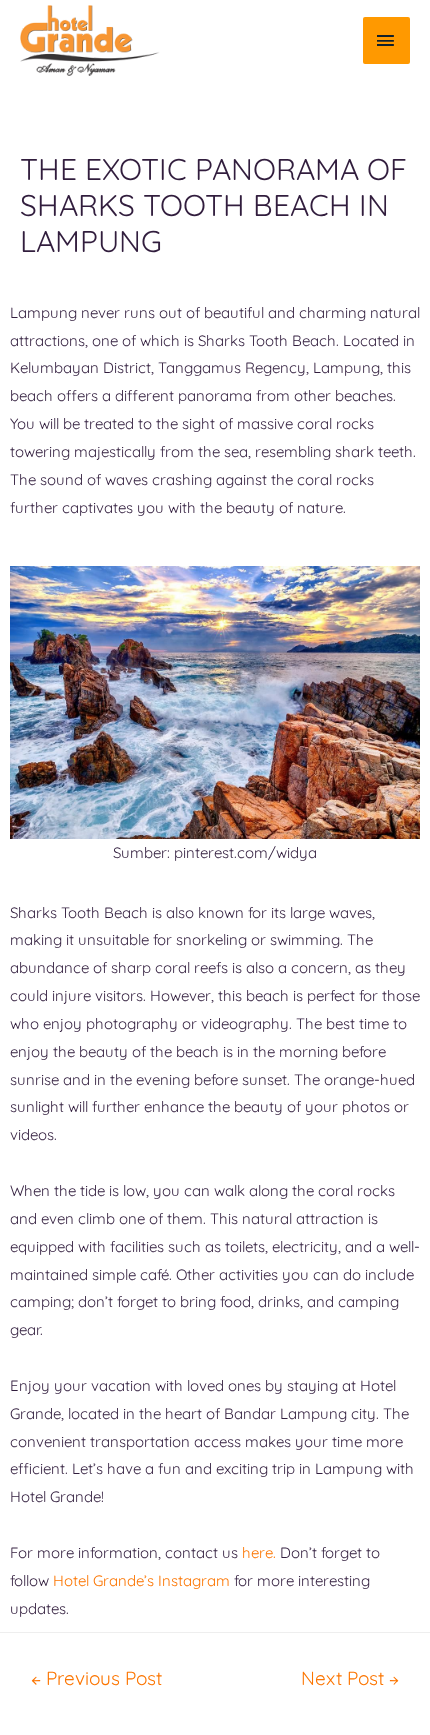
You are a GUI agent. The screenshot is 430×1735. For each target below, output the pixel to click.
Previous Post (96, 1678)
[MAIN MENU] (387, 40)
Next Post (350, 1678)
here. (259, 1552)
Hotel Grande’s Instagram (141, 1580)
